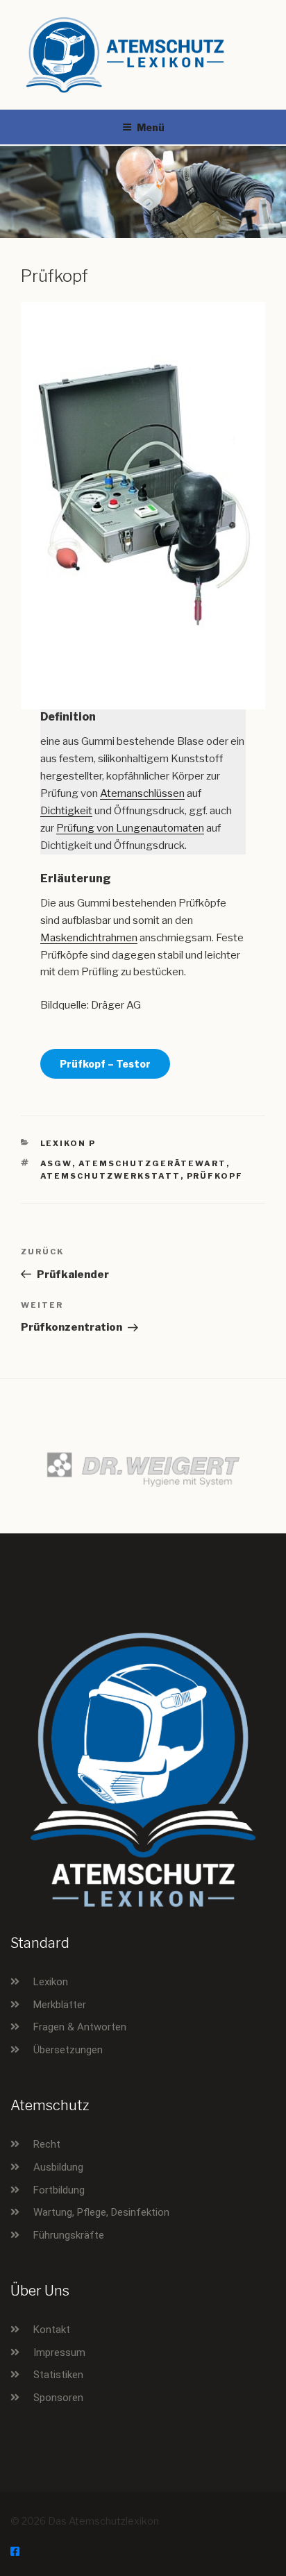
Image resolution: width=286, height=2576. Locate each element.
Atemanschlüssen (142, 793)
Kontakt (52, 2330)
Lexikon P (68, 1143)
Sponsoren (58, 2398)
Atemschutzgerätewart (152, 1163)
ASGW (56, 1163)
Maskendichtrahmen (89, 938)
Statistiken (58, 2375)
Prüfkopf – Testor (105, 1064)
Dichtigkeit (66, 811)
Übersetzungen (68, 2050)
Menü (151, 127)
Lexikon (51, 1982)
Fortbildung (59, 2190)
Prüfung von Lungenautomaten (130, 828)
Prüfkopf (215, 1176)
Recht (47, 2144)
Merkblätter (60, 2005)
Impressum (59, 2352)
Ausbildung (58, 2167)
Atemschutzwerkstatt (110, 1176)
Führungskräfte (69, 2235)
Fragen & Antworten (80, 2027)
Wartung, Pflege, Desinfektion (101, 2212)
